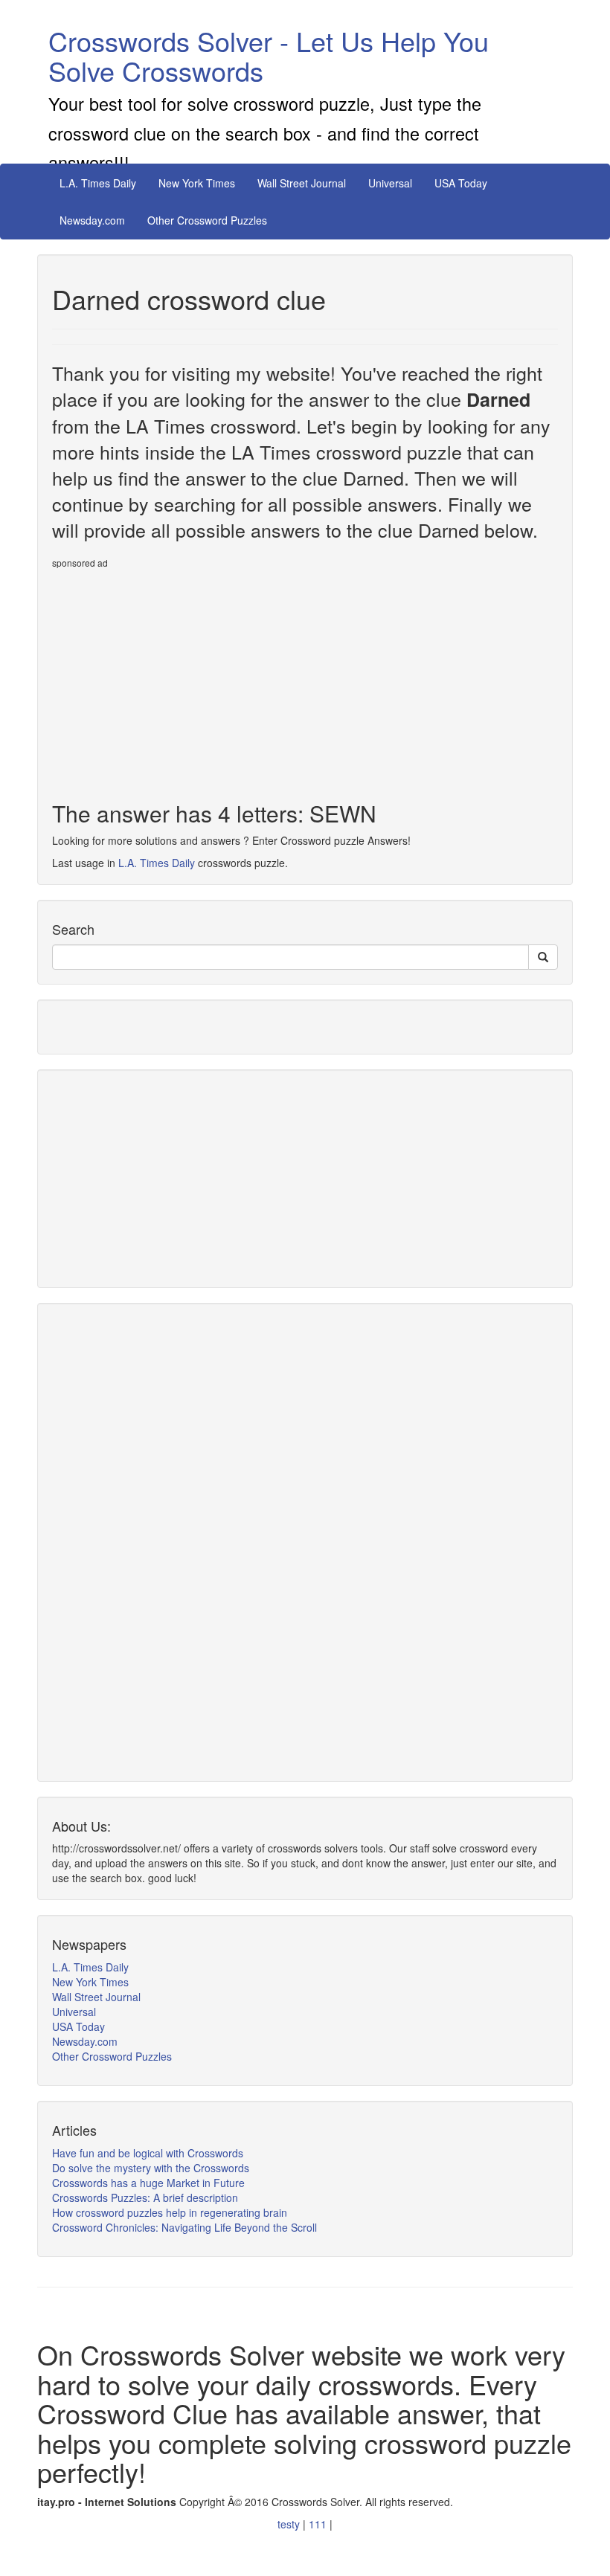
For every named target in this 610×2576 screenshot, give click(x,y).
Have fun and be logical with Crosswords (148, 2153)
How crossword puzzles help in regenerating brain (170, 2212)
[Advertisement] (177, 679)
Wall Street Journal (302, 183)
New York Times (197, 183)
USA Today (461, 183)
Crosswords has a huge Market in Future (148, 2183)
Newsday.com (92, 220)
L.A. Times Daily (98, 183)
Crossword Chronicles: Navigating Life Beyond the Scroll (184, 2227)
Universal (390, 183)
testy (290, 2524)
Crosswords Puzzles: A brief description (145, 2197)
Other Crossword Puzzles (207, 220)
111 (319, 2524)
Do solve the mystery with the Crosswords (151, 2168)
